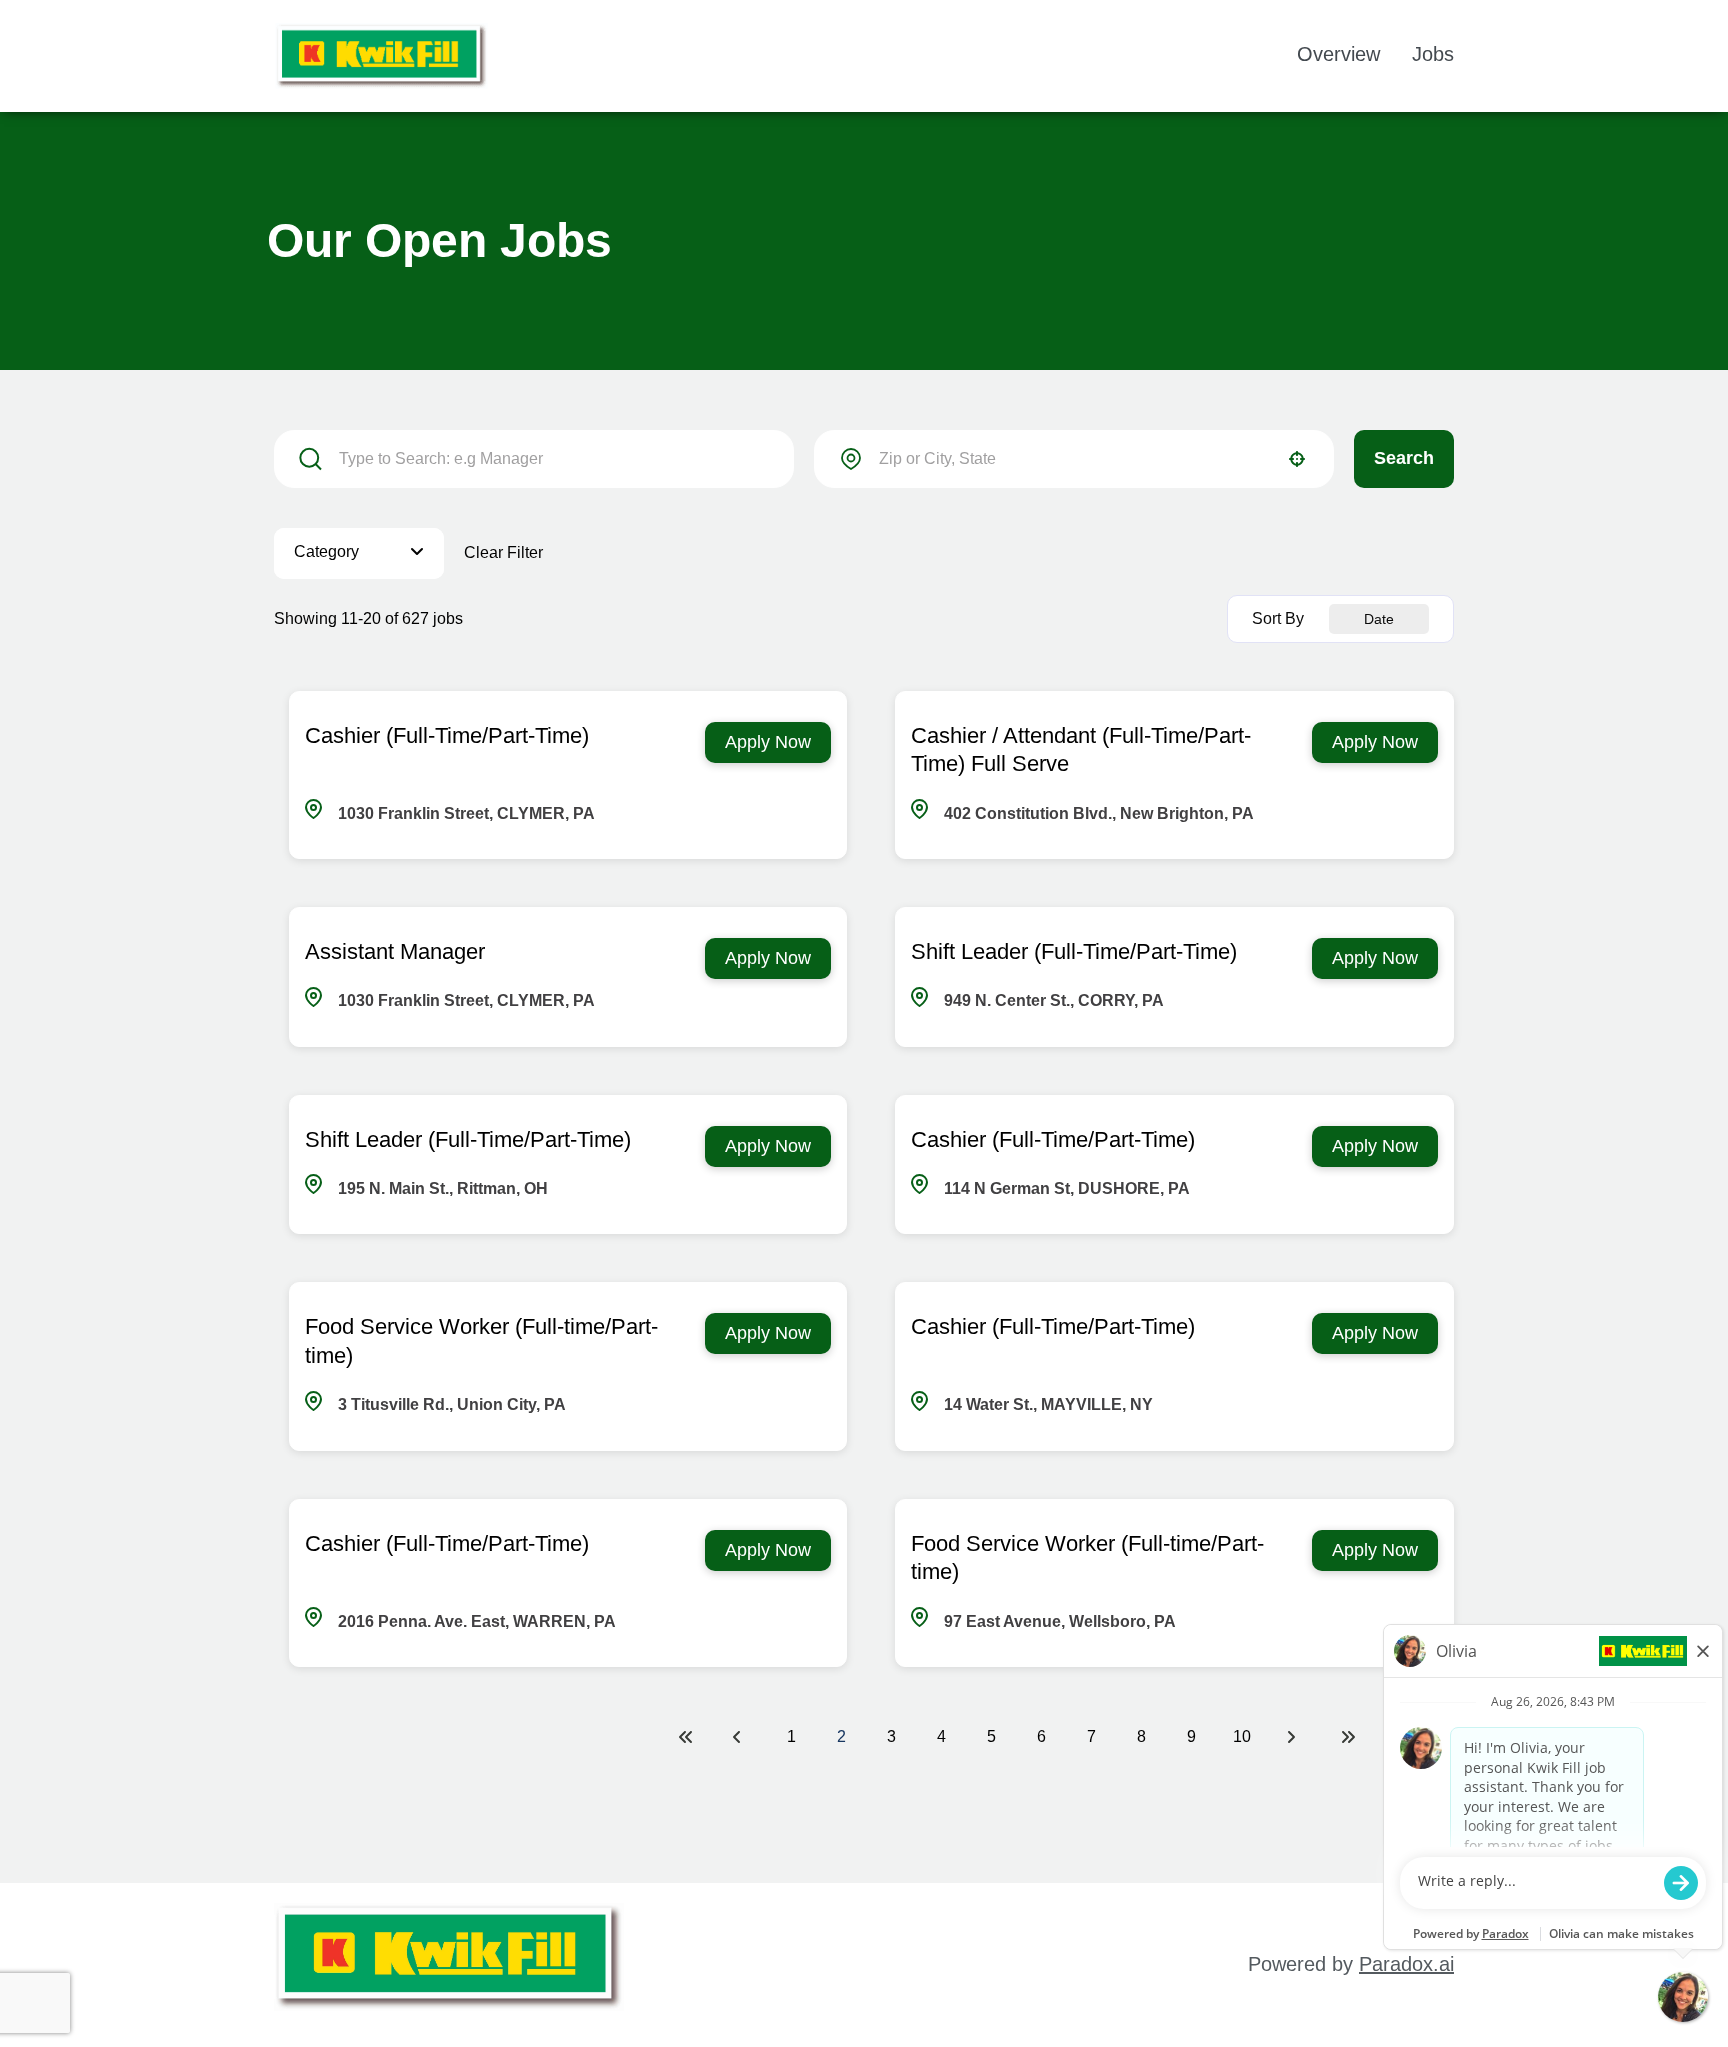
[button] (359, 553)
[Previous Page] (740, 1737)
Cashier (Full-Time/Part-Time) (447, 735)
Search (1404, 458)
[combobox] (1074, 459)
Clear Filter (503, 552)
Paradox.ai (1406, 1964)
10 (1242, 1736)
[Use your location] (1297, 459)
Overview (1338, 54)
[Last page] (1348, 1737)
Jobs (1433, 54)
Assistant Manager (395, 951)
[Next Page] (1294, 1737)
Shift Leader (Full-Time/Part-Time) (1074, 951)
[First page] (686, 1737)
